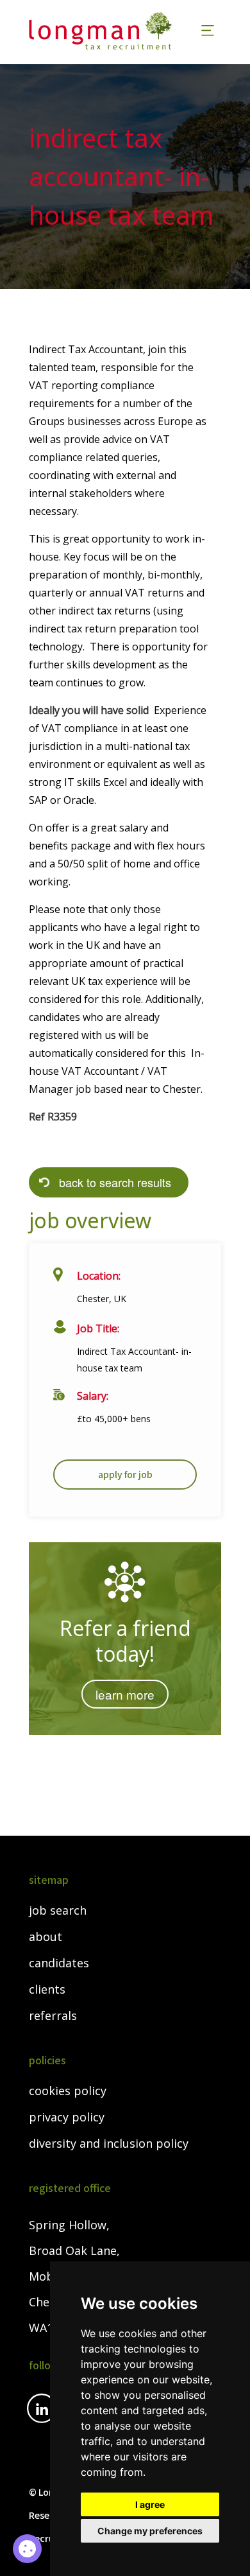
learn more (125, 1694)
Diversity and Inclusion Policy (109, 2144)
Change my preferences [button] (150, 2531)
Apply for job (125, 1474)
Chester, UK (102, 1299)
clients (47, 1990)
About (46, 1937)
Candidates (59, 1963)
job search (58, 1911)
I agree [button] (150, 2504)
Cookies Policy (68, 2091)
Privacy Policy (67, 2118)
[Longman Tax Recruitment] (107, 31)
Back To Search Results (115, 1182)
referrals (53, 2016)
